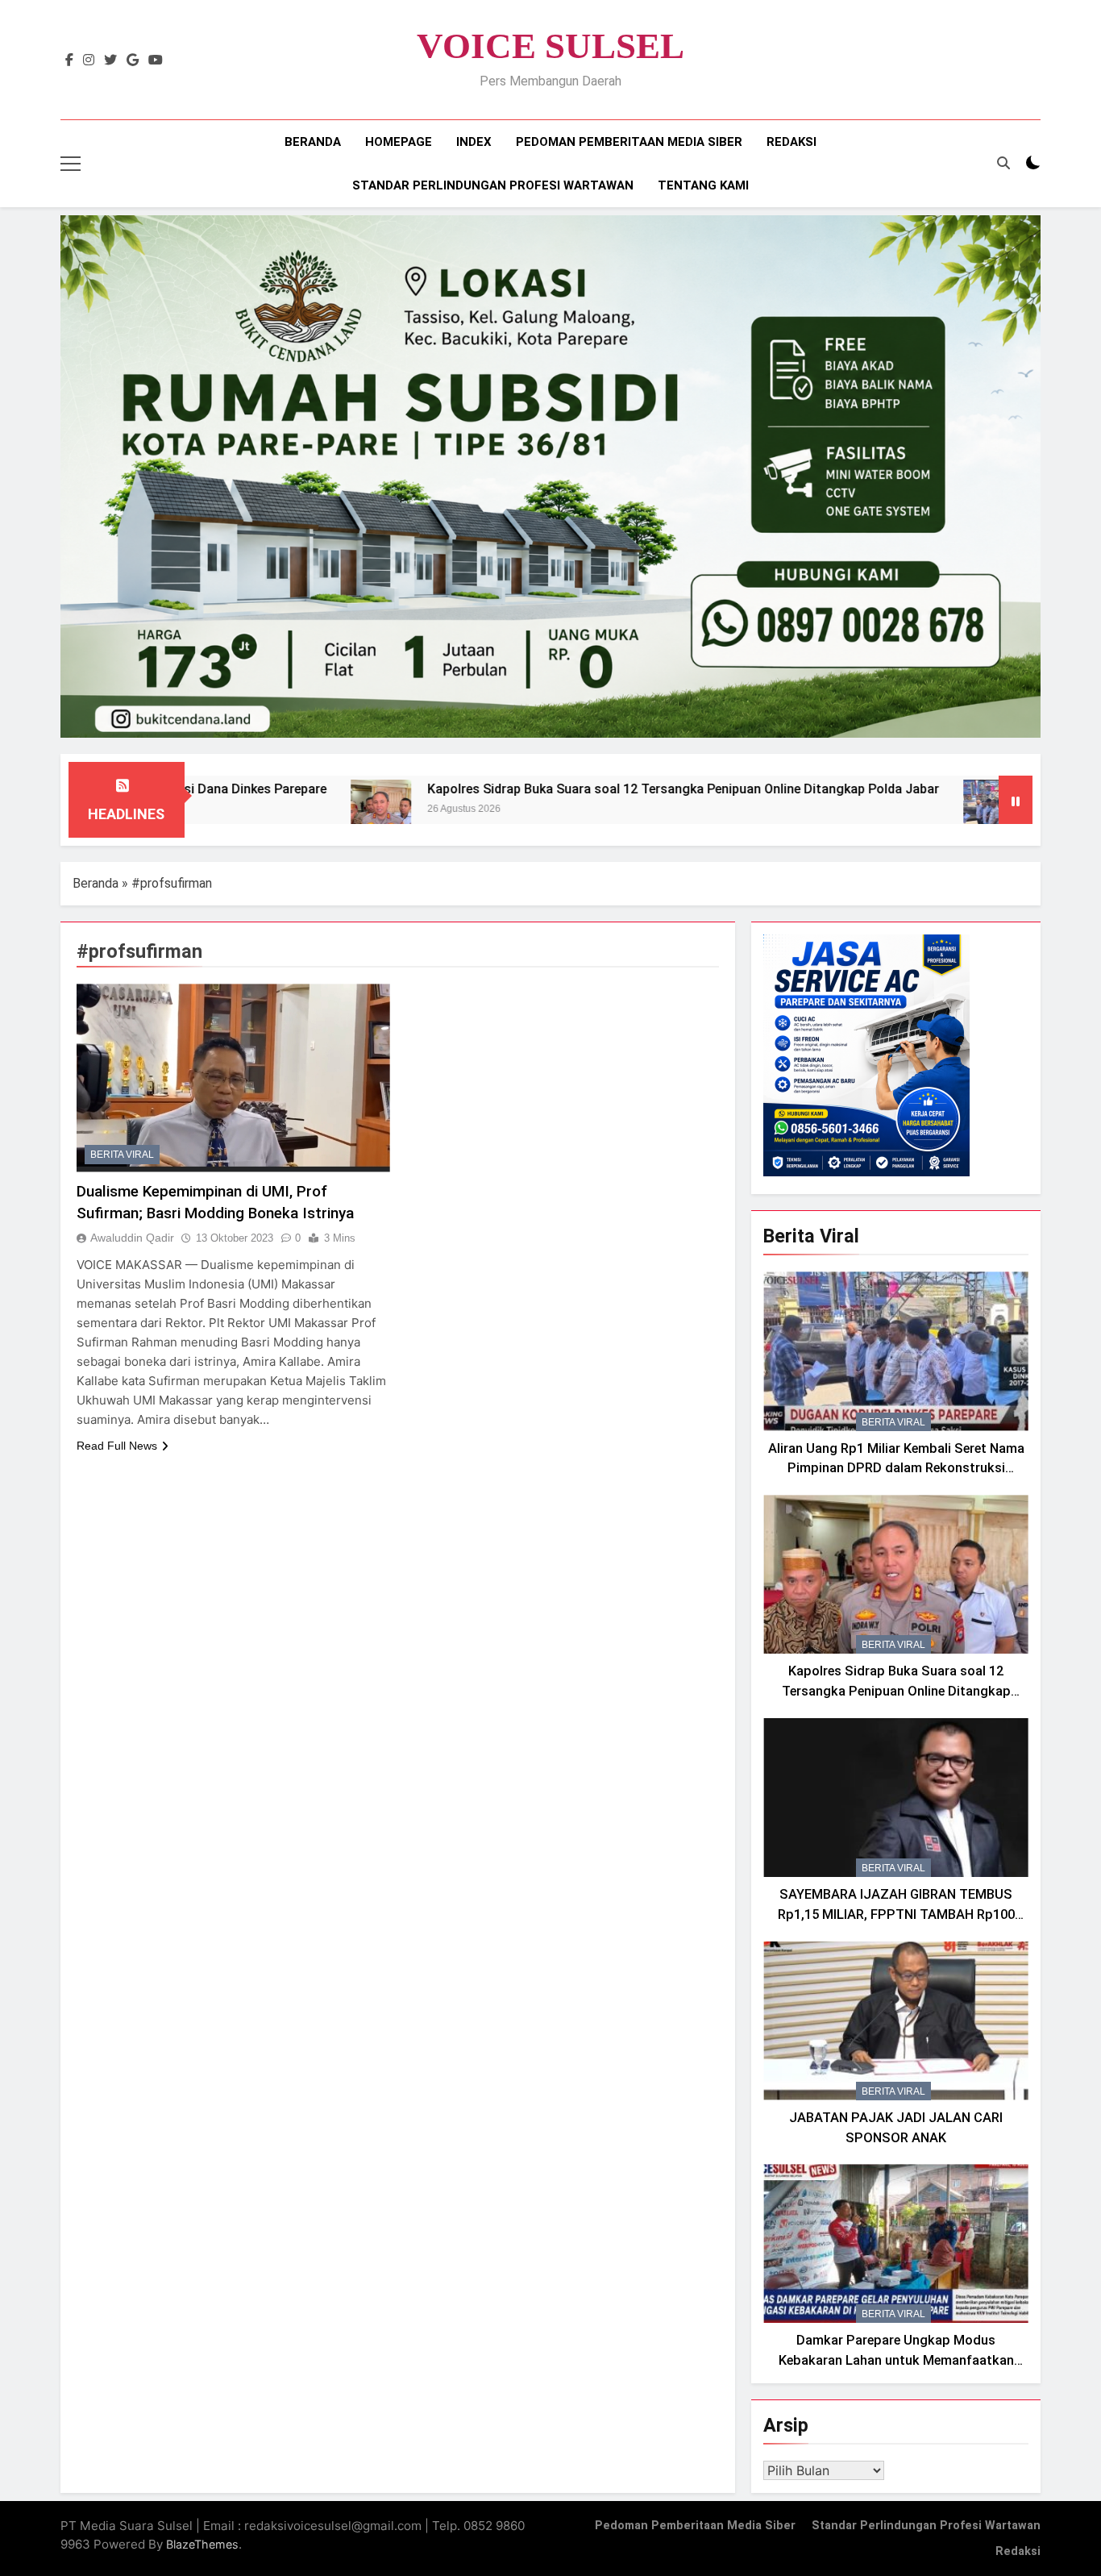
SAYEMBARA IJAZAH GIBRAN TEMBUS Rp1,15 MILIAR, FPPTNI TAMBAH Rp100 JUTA (896, 1914)
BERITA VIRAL (122, 1155)
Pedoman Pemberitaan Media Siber (629, 142)
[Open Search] (1003, 163)
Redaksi (791, 142)
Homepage (399, 142)
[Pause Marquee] (1016, 800)
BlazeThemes (202, 2544)
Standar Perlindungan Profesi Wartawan (493, 185)
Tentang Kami (703, 185)
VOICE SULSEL (550, 46)
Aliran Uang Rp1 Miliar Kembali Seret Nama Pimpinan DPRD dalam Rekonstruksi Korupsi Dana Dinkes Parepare (896, 1469)
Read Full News (117, 1446)
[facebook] (69, 60)
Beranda (313, 142)
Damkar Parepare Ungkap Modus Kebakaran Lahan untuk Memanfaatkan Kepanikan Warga (896, 2360)
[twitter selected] (110, 60)
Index (474, 142)
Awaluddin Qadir (132, 1238)
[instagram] (89, 60)
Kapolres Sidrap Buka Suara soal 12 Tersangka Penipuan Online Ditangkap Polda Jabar (573, 789)
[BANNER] (550, 476)
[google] (133, 60)
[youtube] (156, 60)
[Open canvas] (71, 164)
